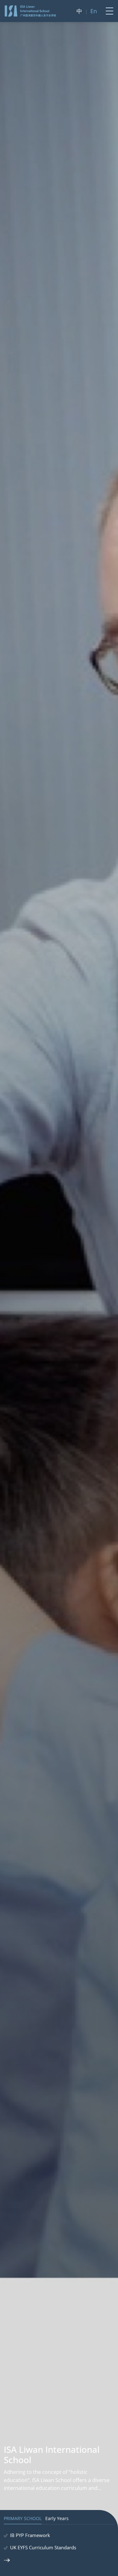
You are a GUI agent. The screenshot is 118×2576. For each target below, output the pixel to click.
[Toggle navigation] (108, 11)
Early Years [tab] (57, 2519)
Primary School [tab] (23, 2519)
